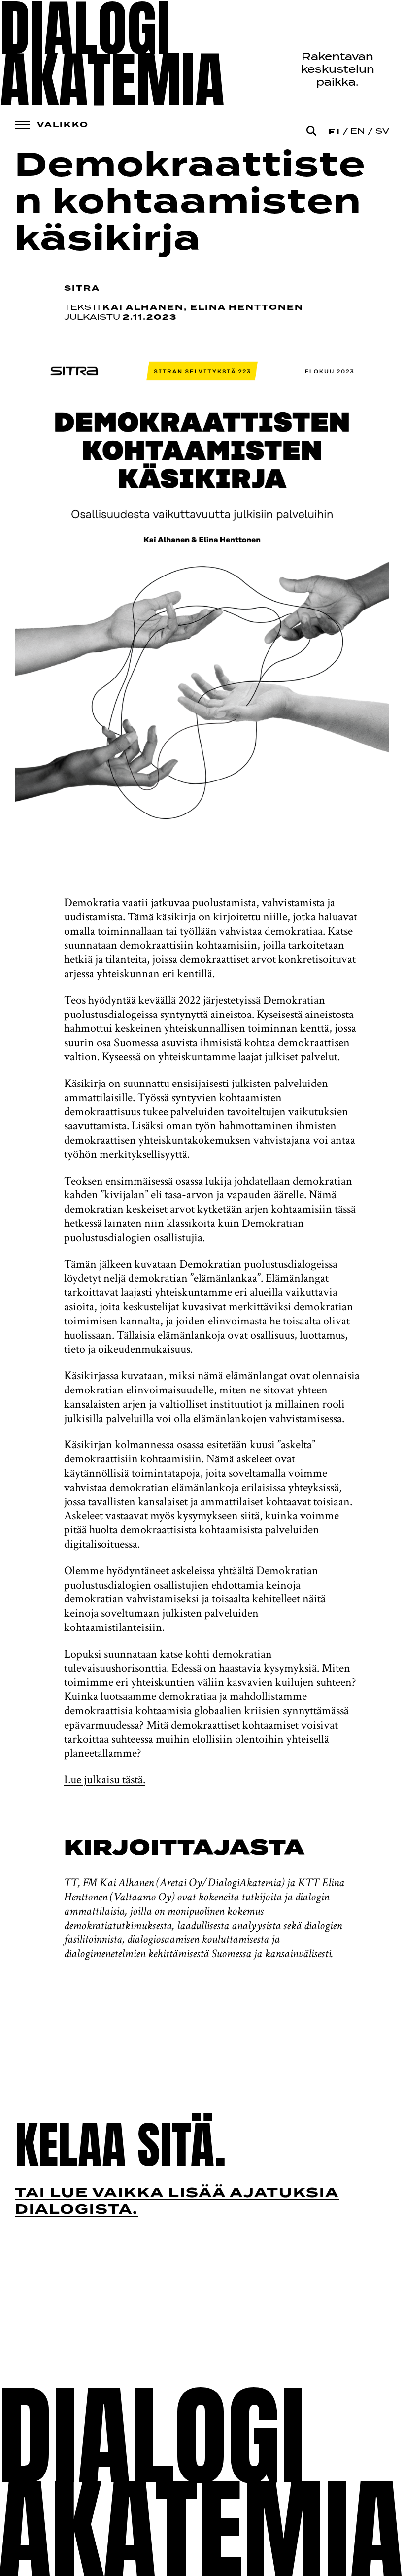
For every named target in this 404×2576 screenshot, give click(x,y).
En (358, 132)
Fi (334, 132)
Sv (382, 132)
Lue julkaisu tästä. (105, 1779)
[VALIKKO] (22, 125)
